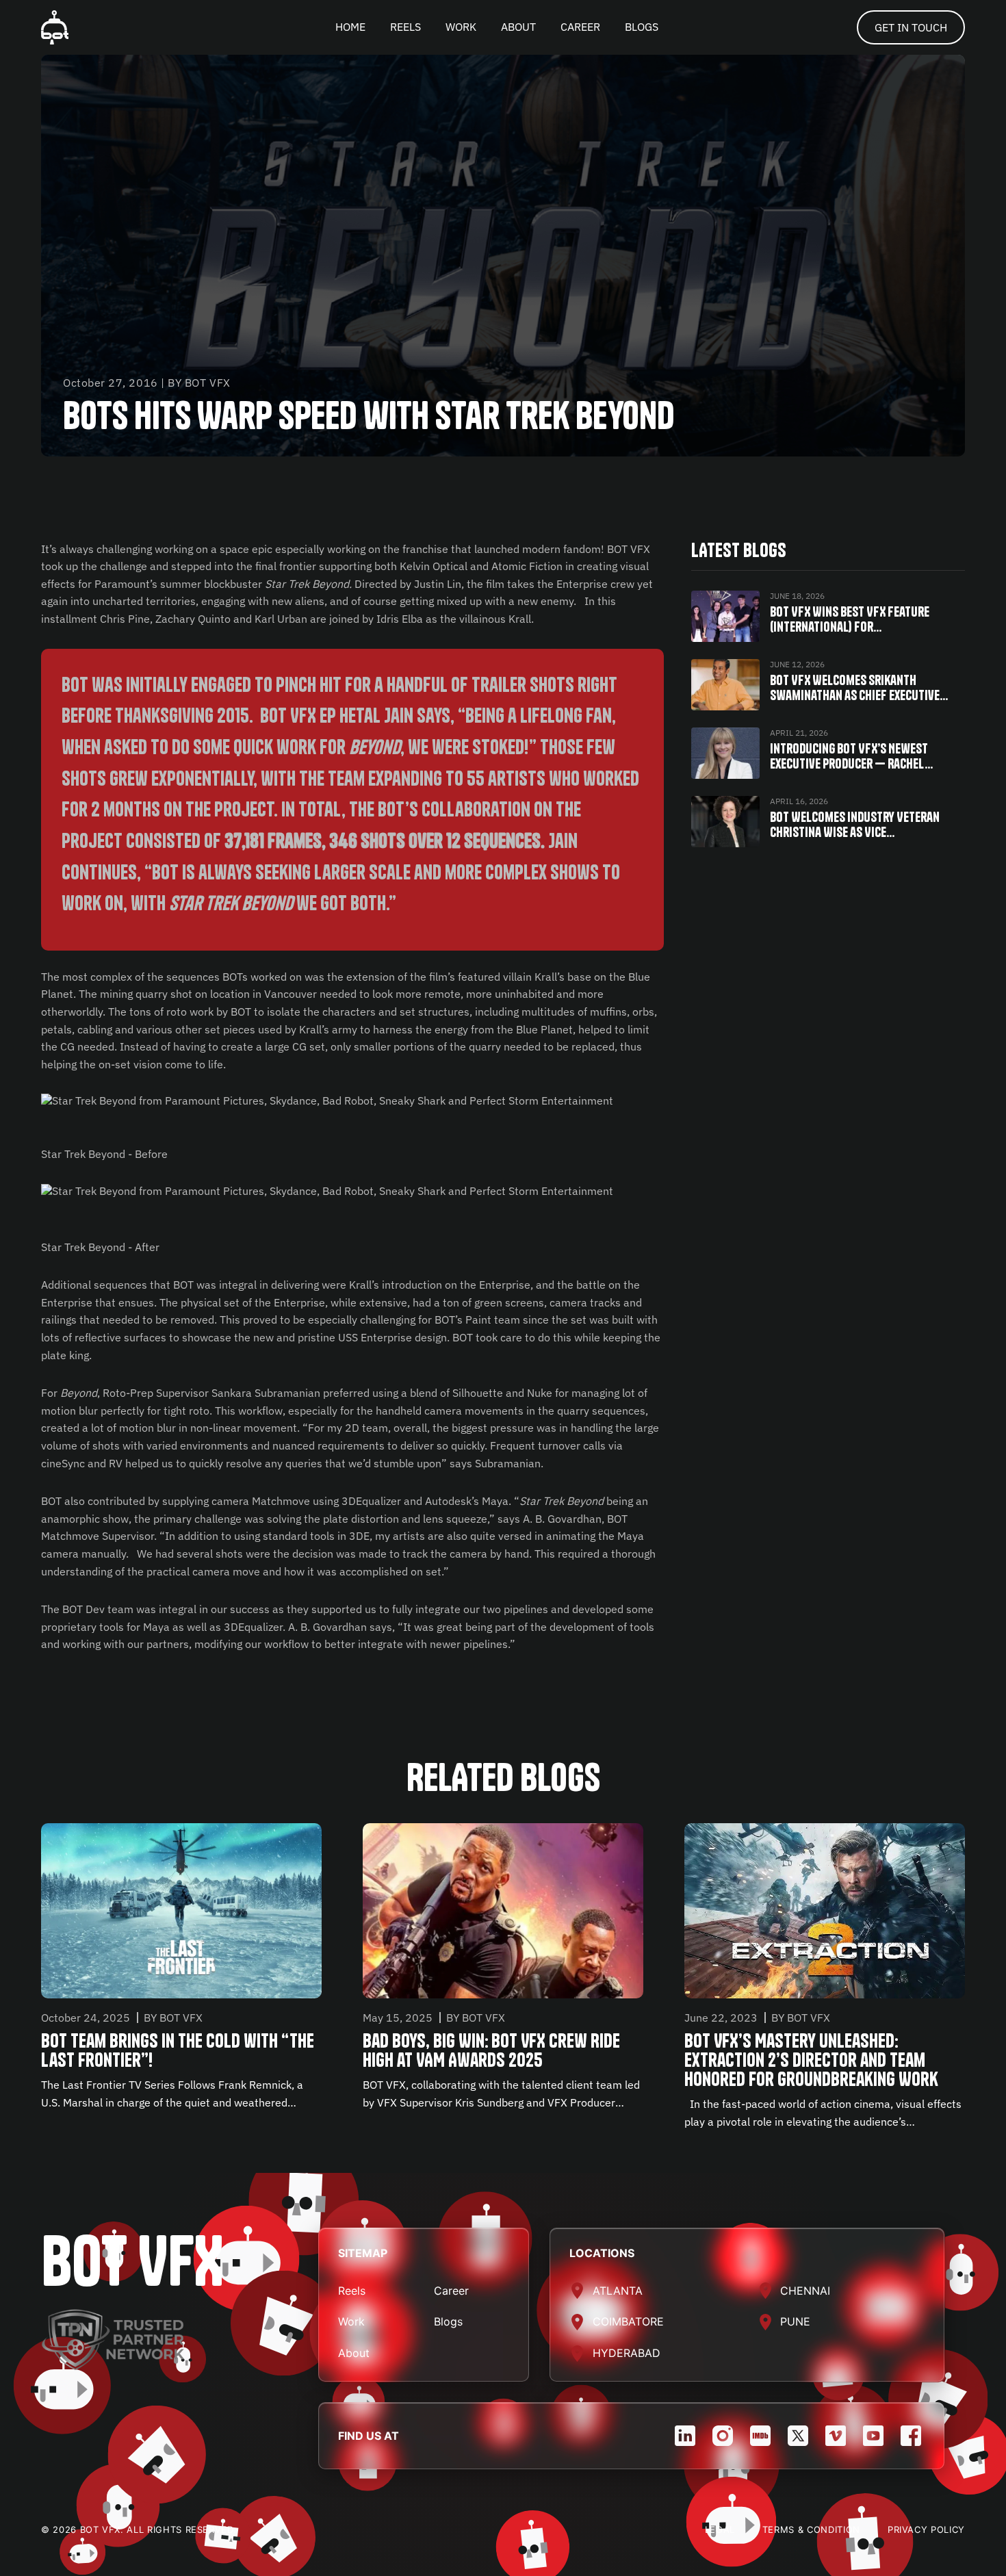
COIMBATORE (628, 2321)
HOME (350, 27)
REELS (405, 27)
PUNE (795, 2321)
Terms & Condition (811, 2529)
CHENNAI (805, 2291)
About (354, 2353)
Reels (352, 2291)
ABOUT (518, 27)
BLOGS (642, 27)
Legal (720, 2529)
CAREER (580, 27)
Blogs (448, 2321)
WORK (461, 27)
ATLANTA (618, 2291)
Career (451, 2291)
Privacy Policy (926, 2529)
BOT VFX (132, 2261)
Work (351, 2321)
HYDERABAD (627, 2353)
